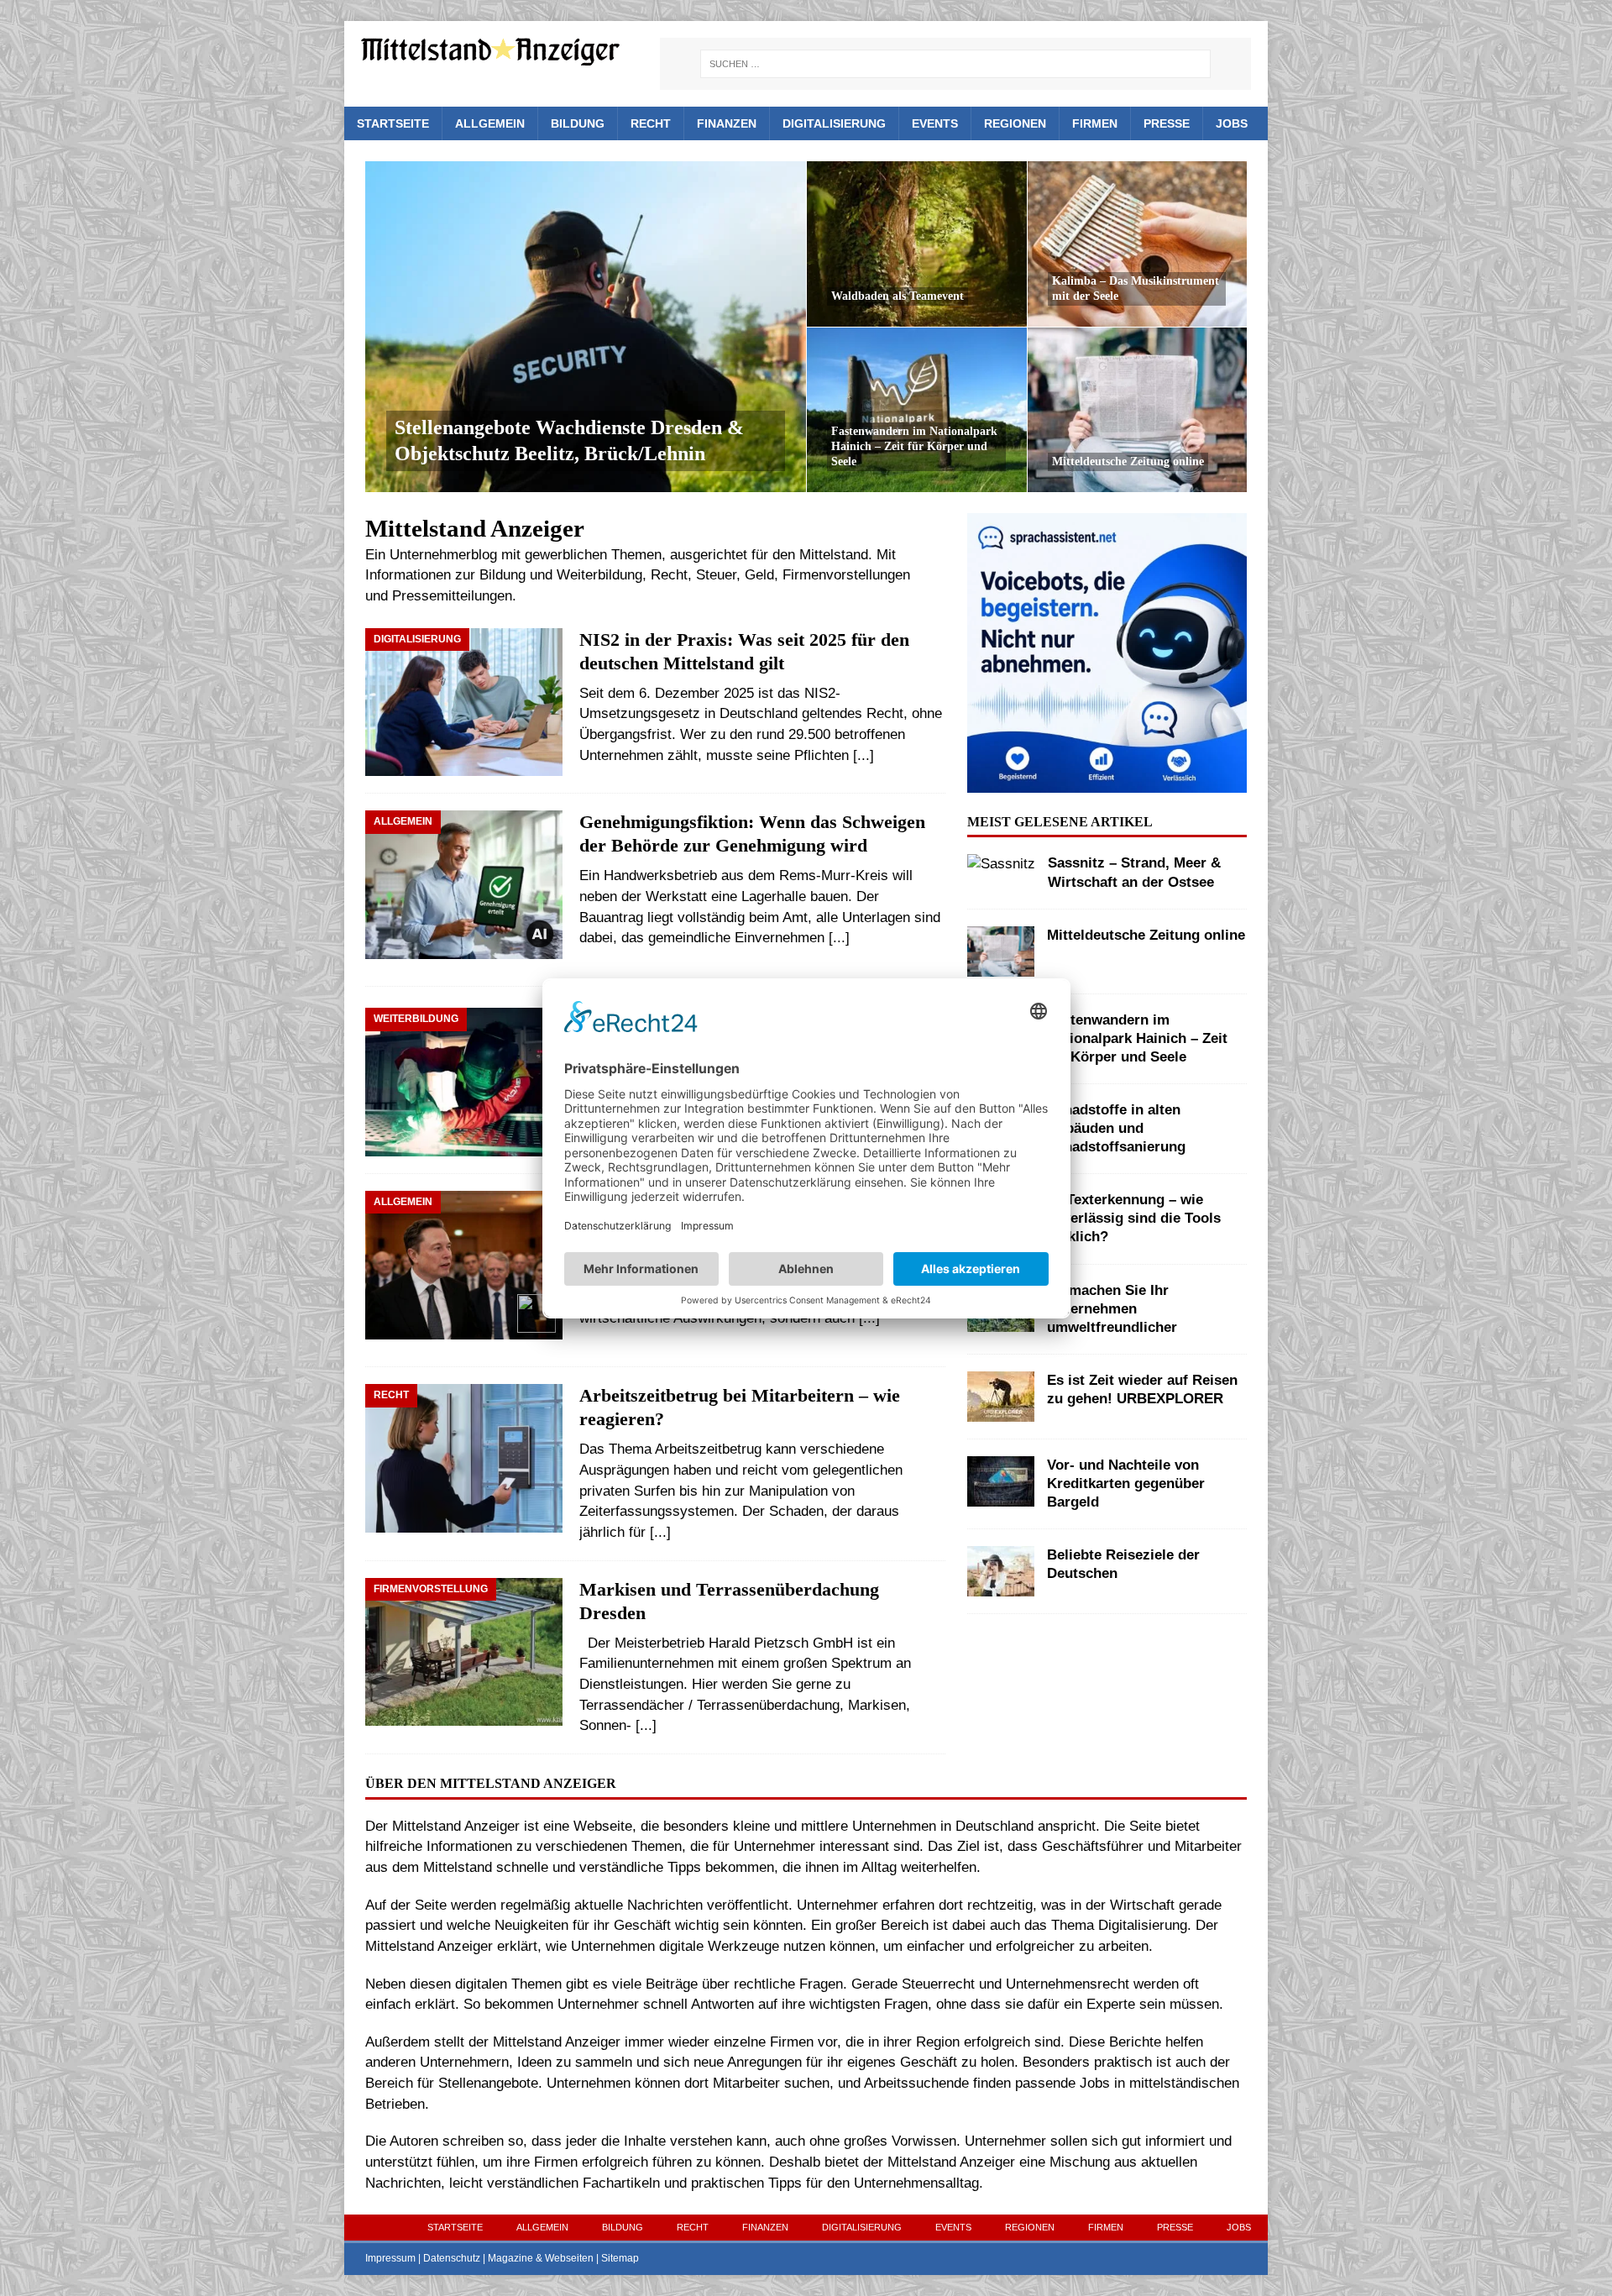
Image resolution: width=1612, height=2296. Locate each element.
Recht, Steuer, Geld (712, 575)
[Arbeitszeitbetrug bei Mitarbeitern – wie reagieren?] (464, 1458)
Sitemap (620, 2258)
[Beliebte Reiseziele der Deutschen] (1001, 1571)
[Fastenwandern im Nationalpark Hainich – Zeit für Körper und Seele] (916, 409)
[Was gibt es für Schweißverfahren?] (464, 1082)
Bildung (578, 123)
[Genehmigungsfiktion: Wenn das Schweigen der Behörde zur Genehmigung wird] (464, 890)
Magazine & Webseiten (541, 2258)
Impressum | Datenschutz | (427, 2258)
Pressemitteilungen (452, 596)
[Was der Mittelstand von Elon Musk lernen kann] (464, 1270)
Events (935, 123)
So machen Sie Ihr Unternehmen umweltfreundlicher (1112, 1309)
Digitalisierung (834, 123)
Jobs (1232, 123)
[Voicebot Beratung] (1107, 781)
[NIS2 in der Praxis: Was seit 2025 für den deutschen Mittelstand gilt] (464, 702)
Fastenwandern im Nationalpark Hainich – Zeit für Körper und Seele (914, 446)
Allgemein (490, 123)
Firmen (1095, 123)
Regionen (1015, 123)
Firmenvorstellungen (846, 575)
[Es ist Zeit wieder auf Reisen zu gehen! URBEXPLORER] (1001, 1397)
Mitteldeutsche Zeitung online (1128, 461)
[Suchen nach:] (955, 64)
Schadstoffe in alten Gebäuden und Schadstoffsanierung (1116, 1128)
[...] (864, 755)
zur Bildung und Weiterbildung (549, 575)
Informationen (408, 575)
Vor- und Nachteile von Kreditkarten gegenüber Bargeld (1126, 1483)
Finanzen (727, 123)
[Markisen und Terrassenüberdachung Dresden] (464, 1652)
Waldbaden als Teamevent (898, 296)
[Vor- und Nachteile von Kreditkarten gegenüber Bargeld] (1001, 1481)
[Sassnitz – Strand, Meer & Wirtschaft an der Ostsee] (1001, 865)
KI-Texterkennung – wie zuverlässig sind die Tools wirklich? (1134, 1218)
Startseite (393, 123)
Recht (651, 123)
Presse (1167, 123)
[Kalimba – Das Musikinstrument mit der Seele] (1137, 244)
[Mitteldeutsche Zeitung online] (1137, 409)
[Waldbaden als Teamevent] (916, 244)
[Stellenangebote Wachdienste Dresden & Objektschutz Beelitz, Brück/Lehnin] (586, 327)
